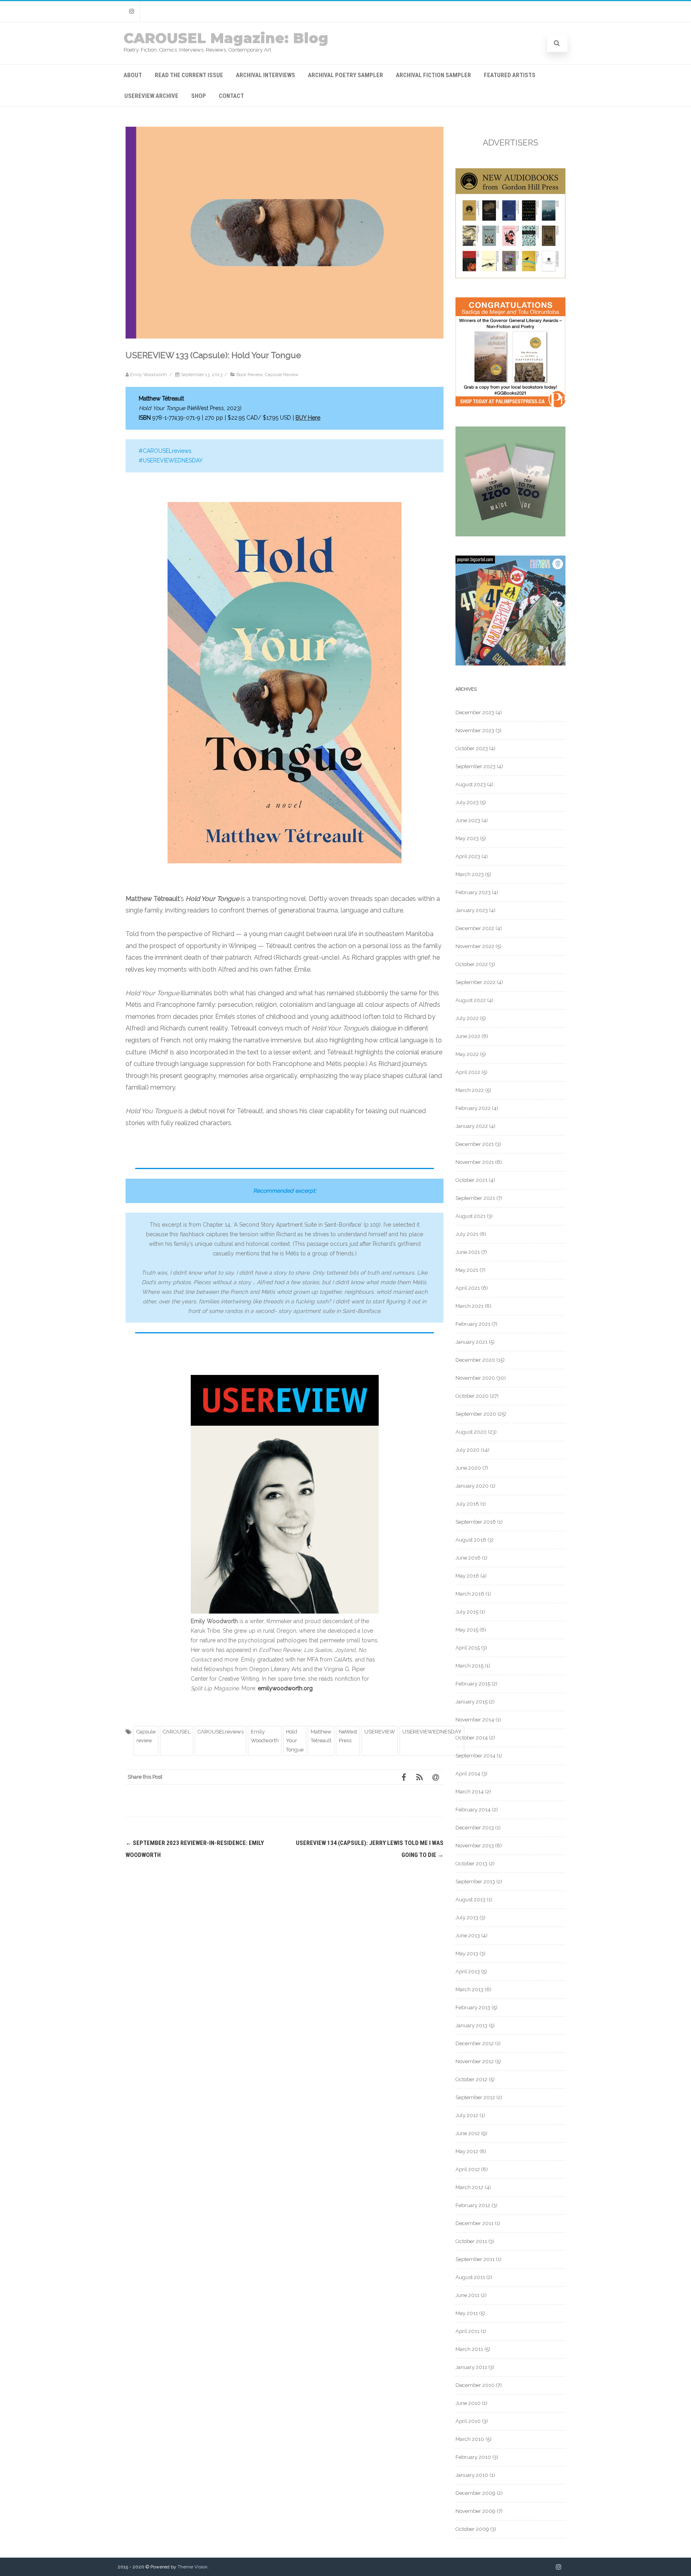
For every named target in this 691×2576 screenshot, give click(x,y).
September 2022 (475, 982)
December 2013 (475, 1828)
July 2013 (467, 1918)
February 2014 (473, 1810)
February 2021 (473, 1324)
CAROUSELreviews (221, 1732)
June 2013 (468, 1935)
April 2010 (468, 2421)
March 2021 (469, 1306)
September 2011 (475, 2259)
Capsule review (146, 1736)
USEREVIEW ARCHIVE (151, 96)
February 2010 (473, 2457)
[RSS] (419, 1777)
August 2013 (470, 1900)
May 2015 (467, 1630)
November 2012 (475, 2061)
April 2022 (468, 1072)
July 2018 (467, 1504)
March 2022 (470, 1090)
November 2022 (475, 946)
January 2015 (471, 1702)
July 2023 (467, 802)
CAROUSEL (177, 1732)
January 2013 (471, 2025)
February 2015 (473, 1684)
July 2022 (467, 1018)
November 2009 (475, 2511)
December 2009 (475, 2493)
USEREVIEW (380, 1732)
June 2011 (467, 2295)
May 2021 (467, 1270)
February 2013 (473, 2007)
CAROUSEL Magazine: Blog (226, 38)
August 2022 (471, 1000)
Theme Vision (193, 2567)
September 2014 (475, 1756)
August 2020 (471, 1432)
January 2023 (472, 910)
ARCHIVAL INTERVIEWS (266, 75)
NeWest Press (348, 1736)
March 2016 (470, 1594)
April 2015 (468, 1648)
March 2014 (470, 1792)
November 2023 (475, 730)
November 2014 (475, 1720)
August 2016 (471, 1540)
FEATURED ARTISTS (510, 75)
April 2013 (468, 1971)
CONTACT (231, 96)
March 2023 (470, 874)
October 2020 (472, 1396)
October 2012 (471, 2079)
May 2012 (467, 2151)
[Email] (435, 1777)
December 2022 (475, 928)
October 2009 (472, 2529)
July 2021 (467, 1234)
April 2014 (468, 1774)
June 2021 (468, 1252)
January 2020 (472, 1486)
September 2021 (475, 1198)
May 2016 (467, 1576)
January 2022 (472, 1126)
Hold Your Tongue (295, 1741)
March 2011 (469, 2349)
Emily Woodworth (265, 1736)
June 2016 (468, 1558)
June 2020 (468, 1468)
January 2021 (471, 1342)
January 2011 (471, 2367)
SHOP (199, 96)
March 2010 (470, 2439)
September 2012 (475, 2097)
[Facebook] (403, 1777)
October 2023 (472, 748)
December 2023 (475, 712)
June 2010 (468, 2403)
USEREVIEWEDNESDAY (432, 1732)
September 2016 (476, 1522)
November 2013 (475, 1846)
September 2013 (475, 1882)
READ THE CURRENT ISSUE (189, 75)
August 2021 (470, 1216)
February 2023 (473, 892)
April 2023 (468, 856)
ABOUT (133, 75)
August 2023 (471, 784)
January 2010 (472, 2475)
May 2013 (467, 1953)
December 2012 (475, 2043)
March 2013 (469, 1989)
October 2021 (471, 1180)
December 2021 (475, 1144)
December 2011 (474, 2223)
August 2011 (470, 2277)
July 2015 (467, 1612)
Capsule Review (282, 375)
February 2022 (473, 1108)
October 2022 (472, 964)
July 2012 (467, 2115)
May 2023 (467, 838)
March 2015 (469, 1666)
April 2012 (468, 2169)
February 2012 (473, 2205)
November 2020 (475, 1378)
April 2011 (467, 2331)
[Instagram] (132, 11)
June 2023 (468, 820)
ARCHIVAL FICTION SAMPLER (433, 75)
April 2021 (468, 1288)
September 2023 (475, 766)
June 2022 (468, 1036)
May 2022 (467, 1054)
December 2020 (475, 1360)
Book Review (249, 375)
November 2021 (475, 1162)
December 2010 (475, 2385)
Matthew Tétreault (321, 1736)
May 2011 (467, 2313)
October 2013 (471, 1864)
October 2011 (471, 2241)
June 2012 (468, 2133)
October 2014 (472, 1738)
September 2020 (476, 1414)
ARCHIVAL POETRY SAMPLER (345, 75)
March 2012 (469, 2187)
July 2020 (467, 1450)
